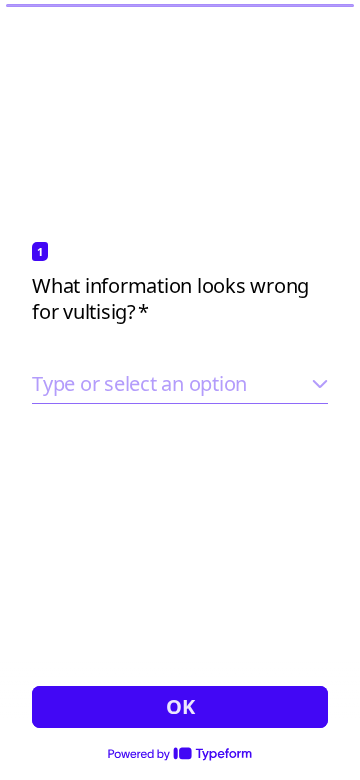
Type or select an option (139, 383)
